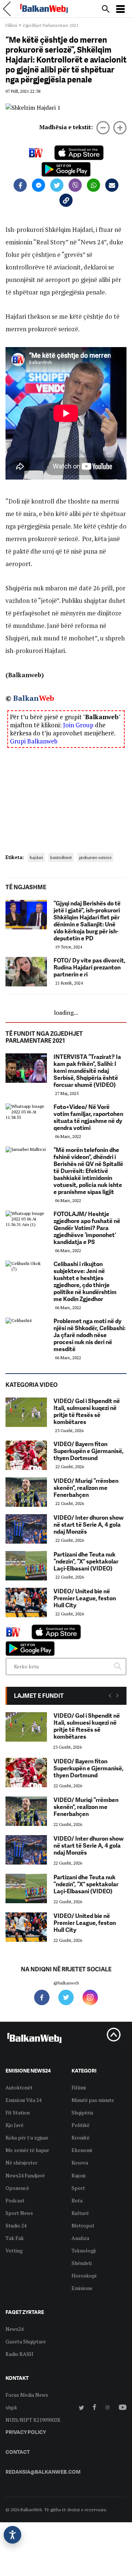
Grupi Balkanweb (34, 741)
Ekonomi (82, 2150)
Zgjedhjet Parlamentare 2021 (50, 25)
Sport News (19, 2213)
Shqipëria (82, 2112)
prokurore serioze (95, 857)
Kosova (80, 2162)
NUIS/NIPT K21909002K (33, 2420)
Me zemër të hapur (27, 2150)
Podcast (15, 2200)
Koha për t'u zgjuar (27, 2137)
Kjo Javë (14, 2125)
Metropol (83, 2225)
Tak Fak (15, 2238)
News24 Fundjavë (25, 2175)
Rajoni (78, 2175)
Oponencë (17, 2188)
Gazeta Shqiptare (26, 2341)
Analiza (80, 2238)
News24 (14, 2329)
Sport (78, 2188)
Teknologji (84, 2250)
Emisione (82, 2288)
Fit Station (18, 2112)
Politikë (80, 2125)
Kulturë (80, 2213)
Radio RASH (19, 2354)
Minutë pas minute (93, 2100)
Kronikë (80, 2137)
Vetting (14, 2250)
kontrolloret (61, 857)
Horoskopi (84, 2275)
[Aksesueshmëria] (12, 2535)
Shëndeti (82, 2263)
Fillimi (11, 25)
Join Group (78, 725)
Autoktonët (19, 2087)
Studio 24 (16, 2225)
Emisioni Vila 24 (23, 2100)
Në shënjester (21, 2162)
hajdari (36, 857)
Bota (77, 2200)
